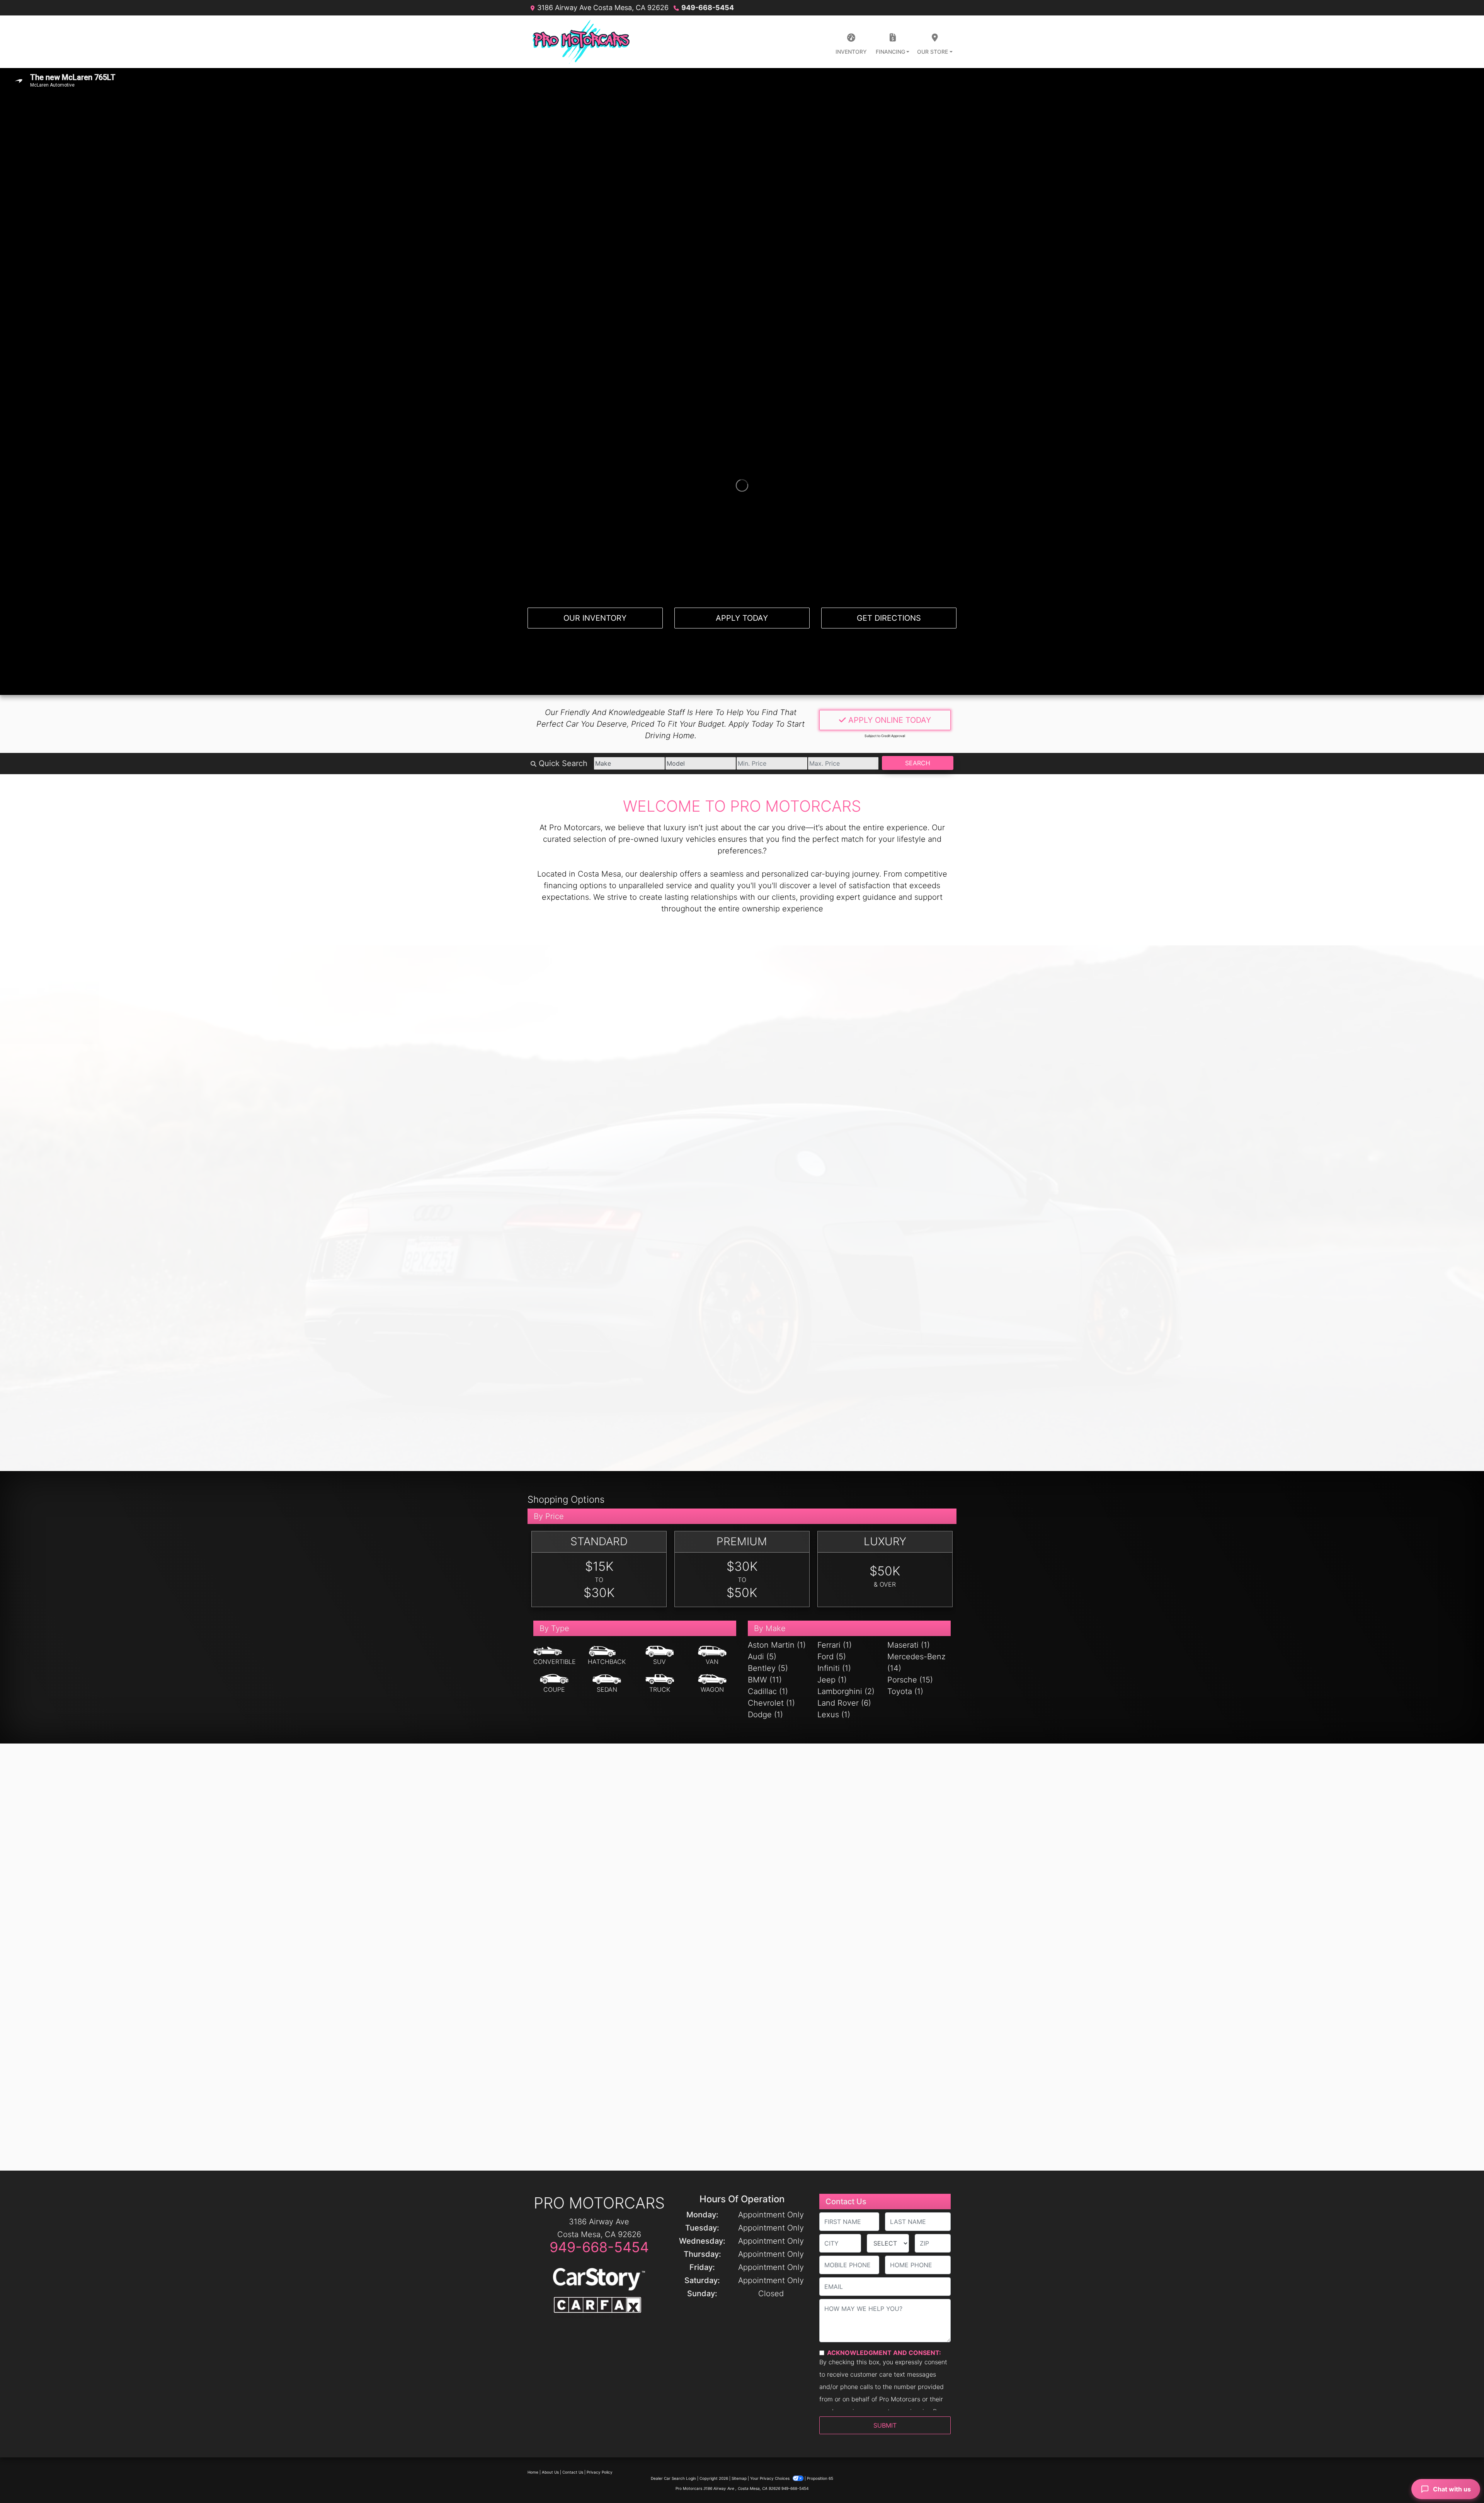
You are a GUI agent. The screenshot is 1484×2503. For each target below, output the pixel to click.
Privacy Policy (600, 2472)
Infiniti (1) (834, 1668)
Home (533, 2472)
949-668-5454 (708, 8)
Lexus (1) (834, 1715)
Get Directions (889, 618)
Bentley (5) (768, 1668)
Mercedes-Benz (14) (916, 1662)
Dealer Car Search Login (673, 2478)
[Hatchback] (607, 1656)
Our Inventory (595, 618)
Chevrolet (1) (771, 1703)
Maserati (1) (909, 1645)
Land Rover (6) (844, 1703)
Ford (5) (832, 1657)
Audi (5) (762, 1657)
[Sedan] (607, 1684)
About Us (550, 2472)
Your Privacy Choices (770, 2478)
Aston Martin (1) (777, 1645)
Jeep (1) (832, 1680)
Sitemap (739, 2478)
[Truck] (660, 1684)
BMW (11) (765, 1680)
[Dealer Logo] (581, 42)
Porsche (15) (910, 1680)
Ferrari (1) (835, 1645)
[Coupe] (554, 1684)
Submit (885, 2425)
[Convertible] (555, 1656)
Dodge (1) (765, 1715)
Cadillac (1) (768, 1691)
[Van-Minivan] (712, 1656)
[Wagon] (712, 1684)
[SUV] (660, 1656)
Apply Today (742, 618)
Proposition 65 (820, 2478)
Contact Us (573, 2472)
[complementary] (1461, 2480)
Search (918, 763)
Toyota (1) (905, 1691)
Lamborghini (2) (846, 1691)
